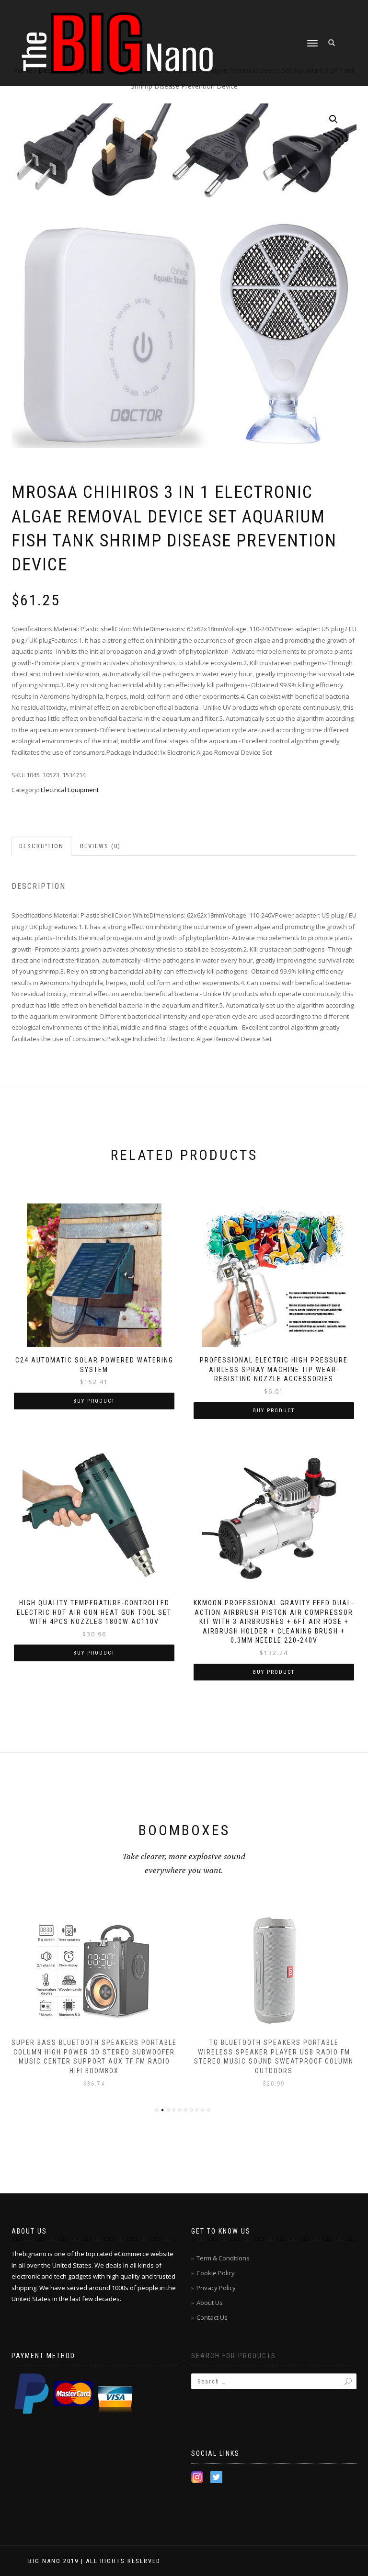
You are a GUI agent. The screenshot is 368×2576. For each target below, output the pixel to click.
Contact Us (212, 2317)
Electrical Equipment (70, 790)
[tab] (42, 846)
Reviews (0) (100, 846)
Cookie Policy (216, 2273)
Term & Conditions (223, 2258)
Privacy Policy (216, 2288)
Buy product (94, 1401)
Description (41, 846)
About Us (210, 2303)
